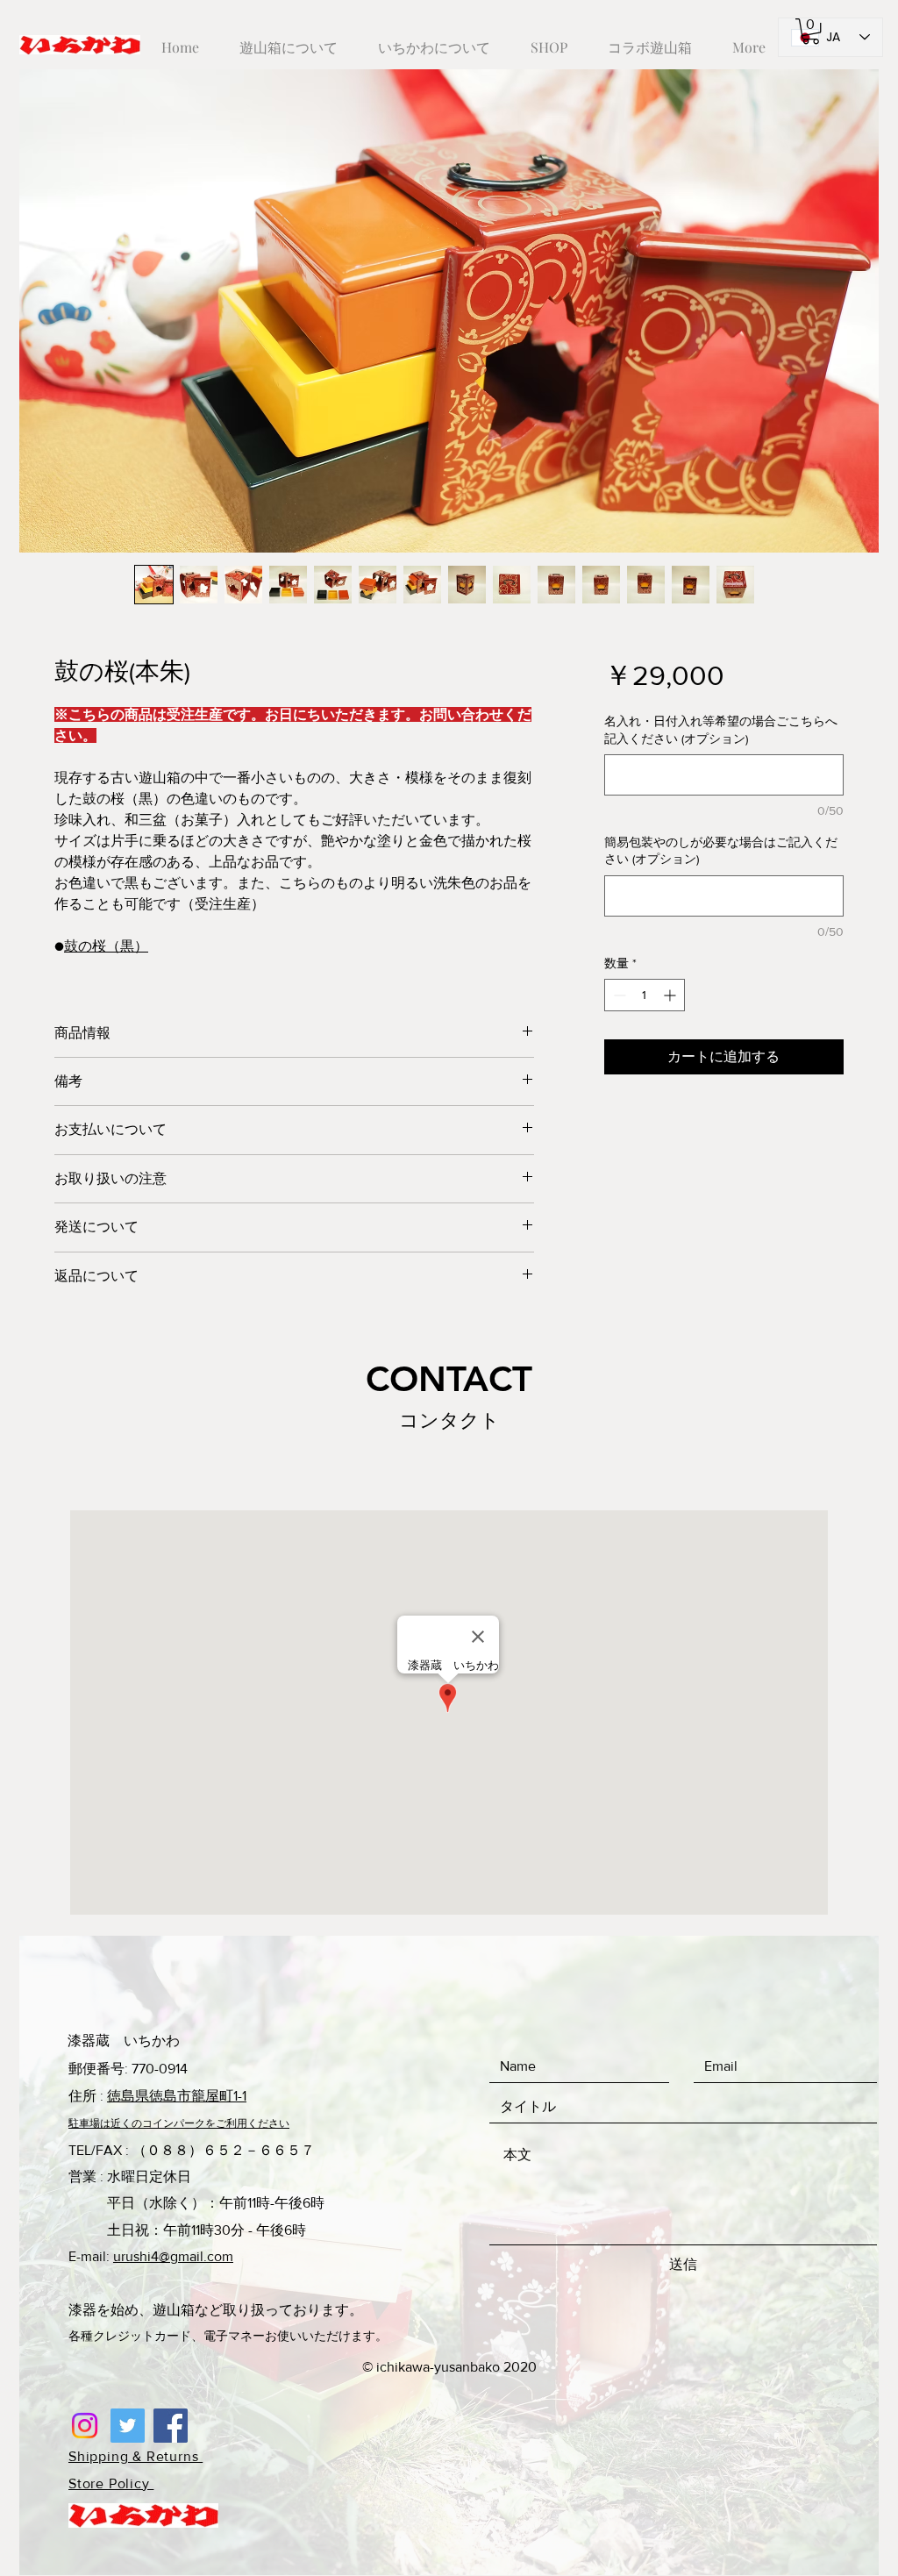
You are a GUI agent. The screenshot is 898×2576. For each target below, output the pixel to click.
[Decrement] (618, 995)
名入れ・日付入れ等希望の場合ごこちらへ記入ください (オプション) (721, 730)
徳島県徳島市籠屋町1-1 (177, 2096)
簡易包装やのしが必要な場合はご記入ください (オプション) (721, 851)
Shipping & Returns (135, 2456)
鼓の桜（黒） (106, 946)
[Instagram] (85, 2426)
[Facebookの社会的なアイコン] (171, 2426)
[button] (811, 31)
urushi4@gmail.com (173, 2256)
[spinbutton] (645, 995)
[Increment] (671, 995)
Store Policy (111, 2483)
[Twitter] (128, 2426)
